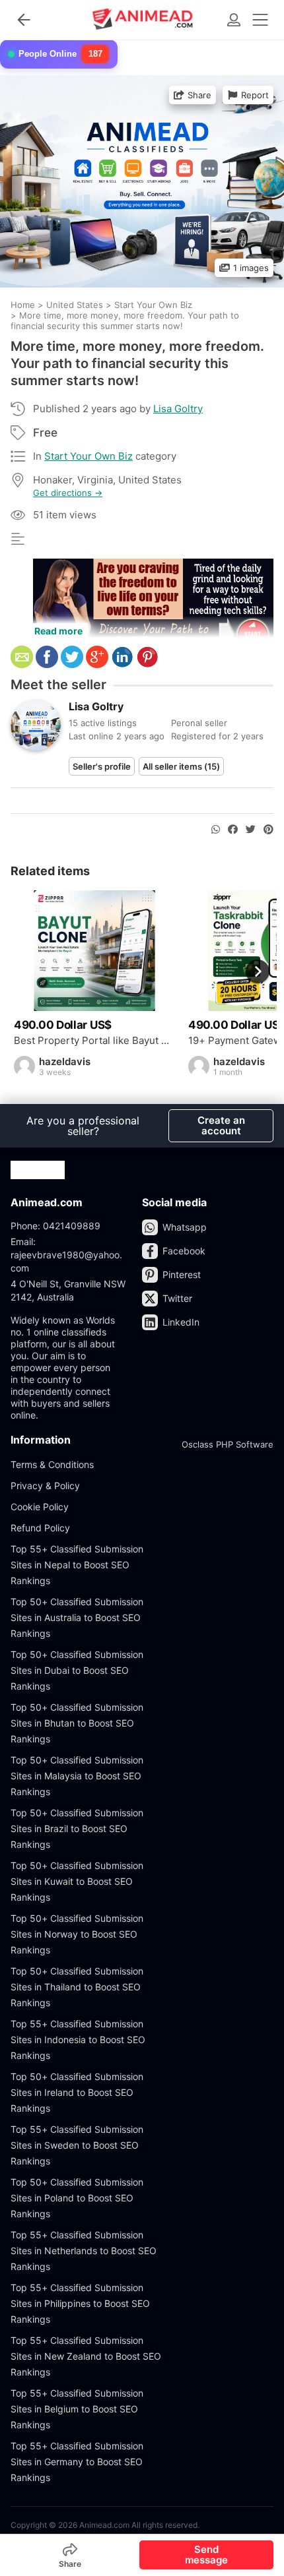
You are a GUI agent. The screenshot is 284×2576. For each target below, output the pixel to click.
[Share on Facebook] (233, 830)
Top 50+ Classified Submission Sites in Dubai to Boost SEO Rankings (77, 1670)
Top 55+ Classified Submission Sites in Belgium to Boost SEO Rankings (77, 2409)
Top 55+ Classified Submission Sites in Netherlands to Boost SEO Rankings (84, 2251)
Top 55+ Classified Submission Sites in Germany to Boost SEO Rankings (77, 2462)
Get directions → (68, 493)
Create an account (221, 1125)
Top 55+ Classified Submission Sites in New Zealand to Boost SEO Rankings (86, 2356)
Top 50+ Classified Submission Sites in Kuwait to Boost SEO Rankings (77, 1881)
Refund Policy (40, 1528)
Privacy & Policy (45, 1486)
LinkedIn (181, 1322)
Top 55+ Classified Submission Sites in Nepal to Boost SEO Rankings (77, 1565)
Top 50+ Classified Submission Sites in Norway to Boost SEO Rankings (77, 1934)
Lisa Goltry (178, 409)
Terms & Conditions (52, 1464)
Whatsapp (185, 1227)
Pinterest (182, 1274)
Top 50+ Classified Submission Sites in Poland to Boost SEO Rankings (77, 2198)
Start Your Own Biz (89, 456)
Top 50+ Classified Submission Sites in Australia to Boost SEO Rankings (77, 1617)
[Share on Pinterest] (268, 830)
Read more (58, 631)
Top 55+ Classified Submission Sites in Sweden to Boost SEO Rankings (77, 2145)
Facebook (184, 1251)
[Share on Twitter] (251, 830)
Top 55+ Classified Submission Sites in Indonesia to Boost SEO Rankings (78, 2039)
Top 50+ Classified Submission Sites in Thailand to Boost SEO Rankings (77, 1987)
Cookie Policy (40, 1507)
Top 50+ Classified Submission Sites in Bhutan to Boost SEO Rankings (77, 1723)
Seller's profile (102, 766)
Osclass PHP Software (228, 1444)
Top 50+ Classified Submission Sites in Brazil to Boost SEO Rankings (77, 1828)
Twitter (177, 1298)
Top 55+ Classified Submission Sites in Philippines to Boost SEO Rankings (80, 2303)
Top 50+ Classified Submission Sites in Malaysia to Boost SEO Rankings (77, 1776)
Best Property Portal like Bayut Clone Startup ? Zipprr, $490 (94, 1041)
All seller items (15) (181, 766)
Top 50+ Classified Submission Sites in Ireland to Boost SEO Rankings (77, 2092)
